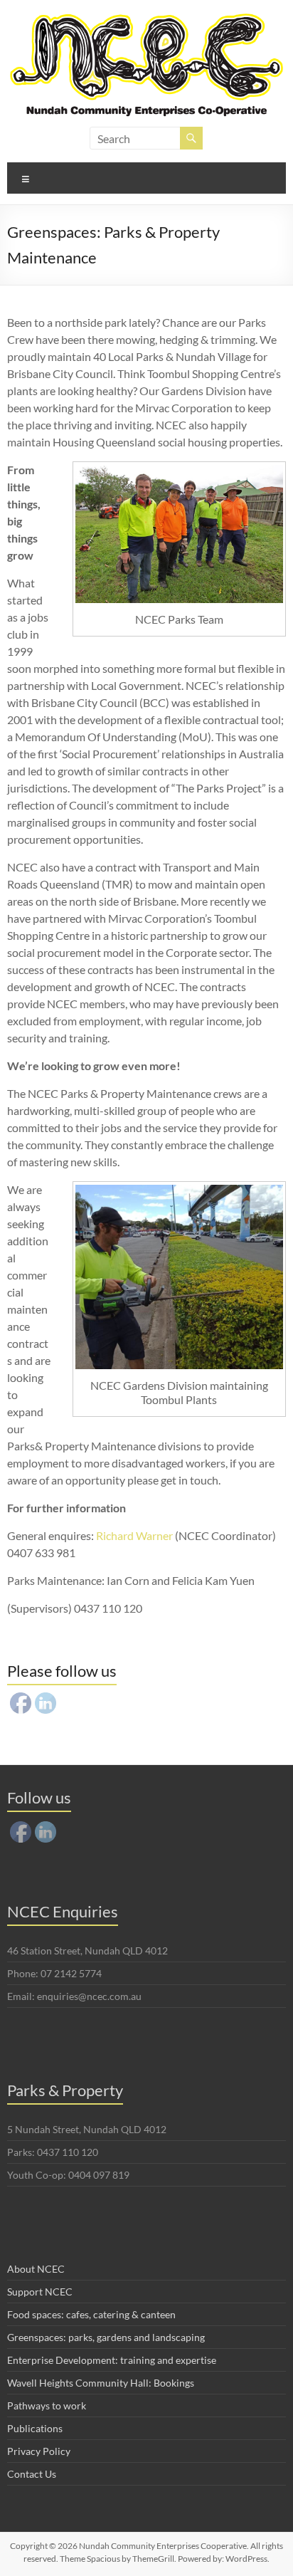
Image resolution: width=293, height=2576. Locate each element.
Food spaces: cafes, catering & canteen (91, 2314)
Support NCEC (40, 2292)
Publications (35, 2428)
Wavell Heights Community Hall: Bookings (101, 2383)
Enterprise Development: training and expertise (112, 2360)
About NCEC (36, 2269)
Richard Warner (134, 1535)
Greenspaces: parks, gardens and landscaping (106, 2337)
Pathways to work (47, 2405)
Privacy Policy (39, 2451)
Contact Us (32, 2474)
